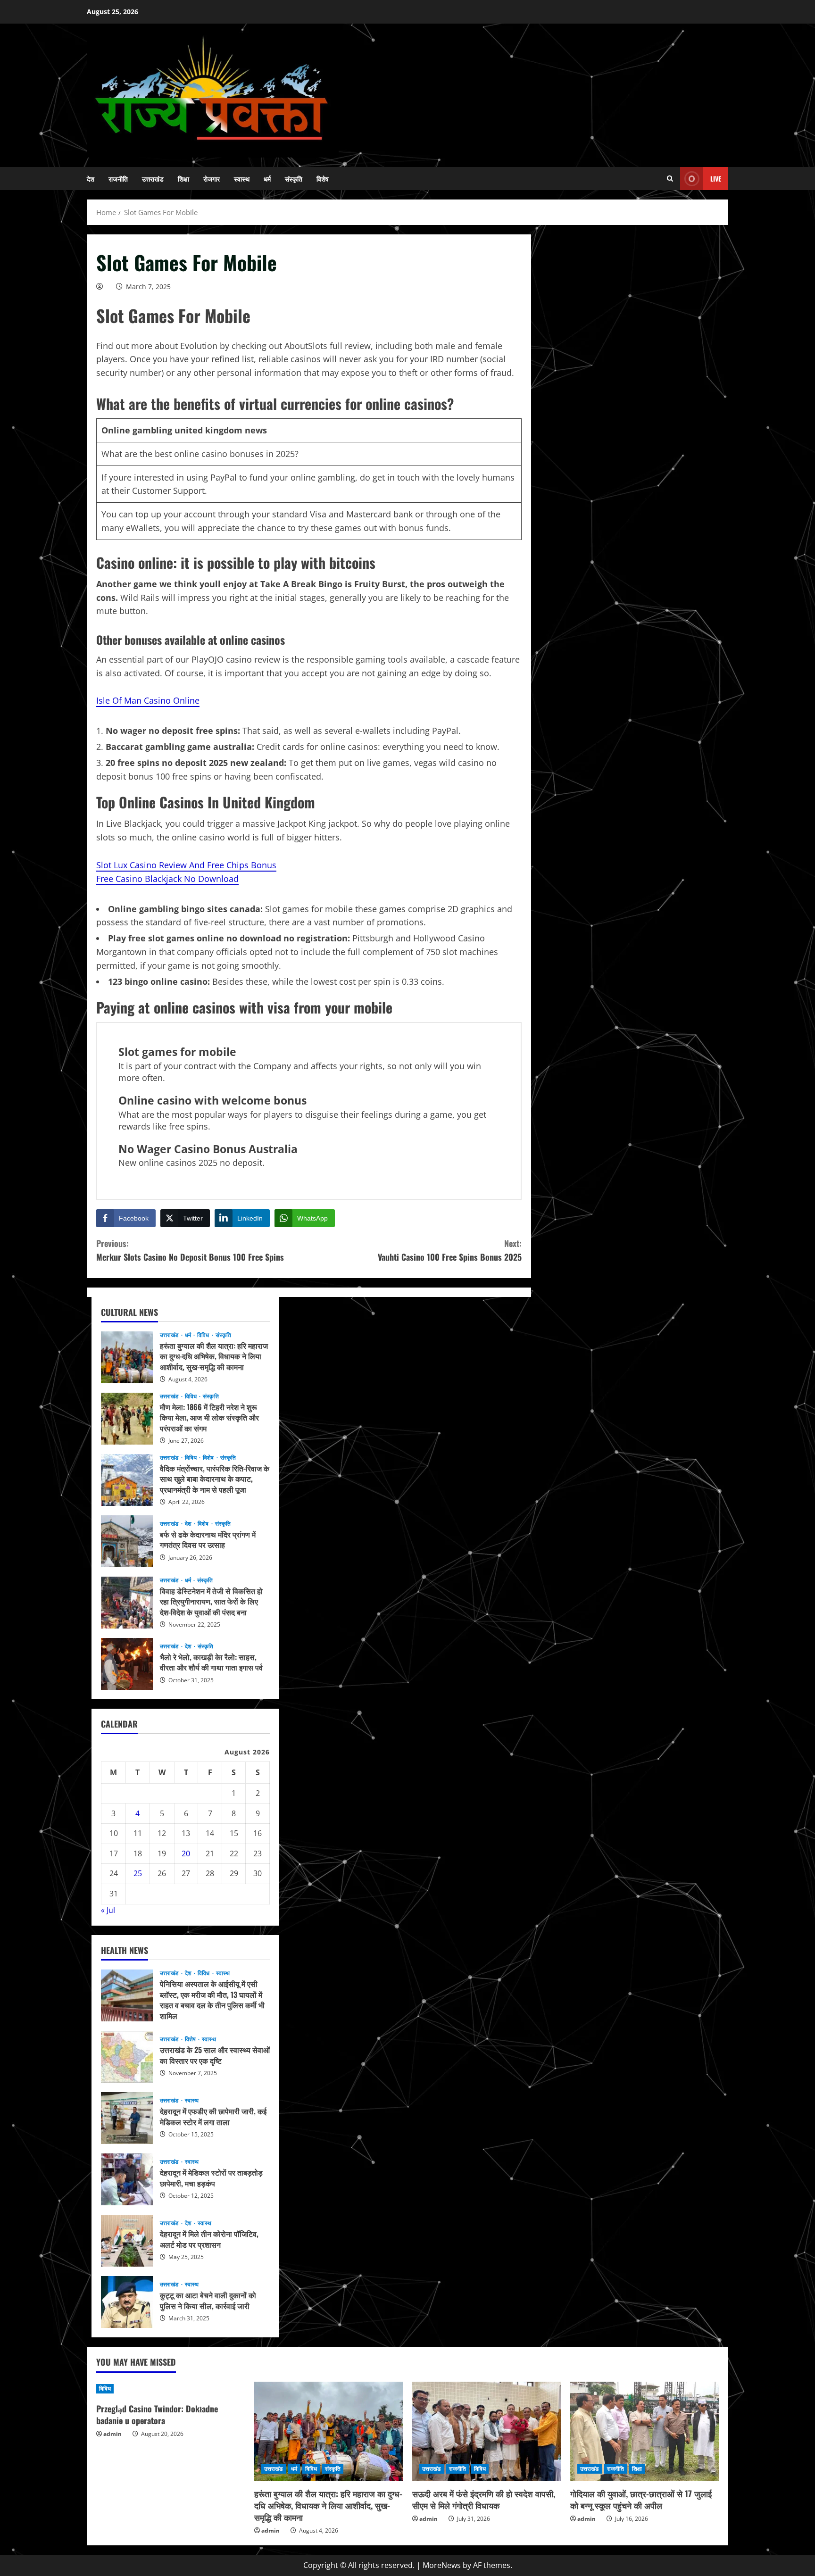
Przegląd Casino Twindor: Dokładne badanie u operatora (157, 2414)
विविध (204, 1335)
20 (186, 1853)
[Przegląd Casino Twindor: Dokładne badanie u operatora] (170, 2389)
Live (716, 179)
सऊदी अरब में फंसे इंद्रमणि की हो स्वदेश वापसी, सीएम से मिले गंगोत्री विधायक (484, 2499)
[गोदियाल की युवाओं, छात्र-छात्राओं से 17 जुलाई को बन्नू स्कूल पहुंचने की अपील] (645, 2431)
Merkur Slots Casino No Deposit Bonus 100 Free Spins (190, 1250)
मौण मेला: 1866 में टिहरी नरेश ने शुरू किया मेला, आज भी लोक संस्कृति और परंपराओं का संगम (127, 1419)
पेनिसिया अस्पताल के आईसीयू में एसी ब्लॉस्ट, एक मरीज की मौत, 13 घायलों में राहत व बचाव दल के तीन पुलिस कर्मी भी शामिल (127, 1995)
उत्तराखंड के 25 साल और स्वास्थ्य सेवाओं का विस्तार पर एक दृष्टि (127, 2057)
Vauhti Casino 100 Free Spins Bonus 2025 (450, 1250)
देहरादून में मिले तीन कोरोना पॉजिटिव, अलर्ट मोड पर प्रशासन (127, 2241)
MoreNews (442, 2565)
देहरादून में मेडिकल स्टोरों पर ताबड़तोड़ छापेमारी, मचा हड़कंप (127, 2179)
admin (112, 2434)
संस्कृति (294, 179)
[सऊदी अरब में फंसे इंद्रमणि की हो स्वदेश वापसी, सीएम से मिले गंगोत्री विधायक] (487, 2431)
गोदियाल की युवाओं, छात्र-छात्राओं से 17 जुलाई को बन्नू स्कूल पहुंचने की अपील (641, 2499)
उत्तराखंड (153, 179)
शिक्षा (183, 179)
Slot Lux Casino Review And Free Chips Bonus (186, 865)
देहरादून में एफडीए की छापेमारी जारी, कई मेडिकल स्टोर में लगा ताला (127, 2118)
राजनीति (118, 179)
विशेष (323, 179)
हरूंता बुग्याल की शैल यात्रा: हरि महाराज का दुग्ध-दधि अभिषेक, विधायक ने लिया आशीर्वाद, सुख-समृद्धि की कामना (127, 1357)
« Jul (108, 1910)
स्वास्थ (242, 179)
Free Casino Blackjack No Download (167, 879)
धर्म (267, 179)
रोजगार (212, 179)
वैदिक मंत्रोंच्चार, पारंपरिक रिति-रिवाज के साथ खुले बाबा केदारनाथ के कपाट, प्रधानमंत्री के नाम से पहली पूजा (127, 1480)
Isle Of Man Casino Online (148, 700)
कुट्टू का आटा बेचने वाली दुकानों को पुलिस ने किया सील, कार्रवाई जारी (127, 2302)
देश (91, 179)
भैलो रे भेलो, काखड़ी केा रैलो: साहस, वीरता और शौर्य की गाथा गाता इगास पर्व (127, 1664)
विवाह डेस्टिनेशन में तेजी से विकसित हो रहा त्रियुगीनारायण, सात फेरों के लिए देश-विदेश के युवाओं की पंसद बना (127, 1603)
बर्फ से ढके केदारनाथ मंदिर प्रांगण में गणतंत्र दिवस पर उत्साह (127, 1541)
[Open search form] (670, 179)
